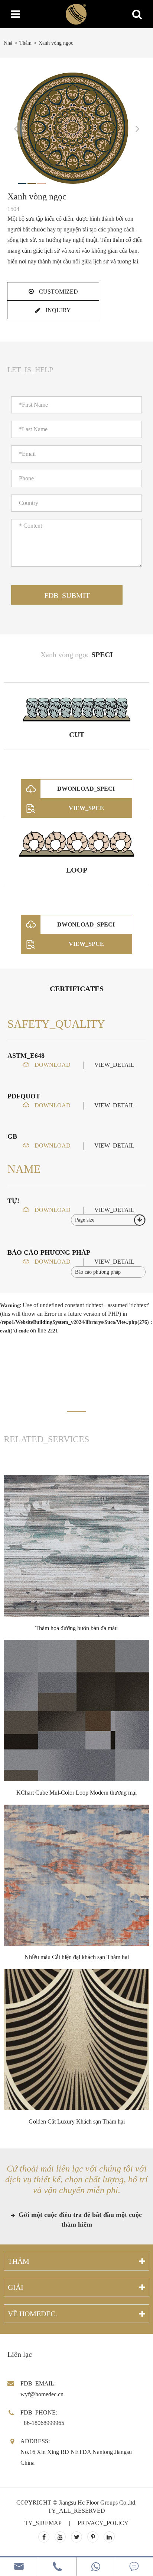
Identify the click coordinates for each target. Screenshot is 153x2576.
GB (12, 1136)
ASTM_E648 (26, 1056)
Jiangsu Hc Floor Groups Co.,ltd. (98, 2503)
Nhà (8, 43)
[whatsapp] (96, 2567)
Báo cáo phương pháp (49, 1252)
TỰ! (13, 1201)
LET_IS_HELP (30, 369)
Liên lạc (20, 2354)
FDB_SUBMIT (67, 595)
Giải (16, 2287)
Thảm (25, 43)
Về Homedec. (32, 2314)
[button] (76, 1412)
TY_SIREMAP (43, 2523)
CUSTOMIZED (58, 292)
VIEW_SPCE (86, 808)
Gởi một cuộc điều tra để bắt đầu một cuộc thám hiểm (79, 2220)
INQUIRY (58, 310)
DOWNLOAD (52, 1065)
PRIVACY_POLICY (103, 2523)
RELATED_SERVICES (46, 1439)
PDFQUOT (24, 1096)
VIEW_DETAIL (114, 1065)
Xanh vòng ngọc (56, 43)
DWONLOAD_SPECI (86, 789)
